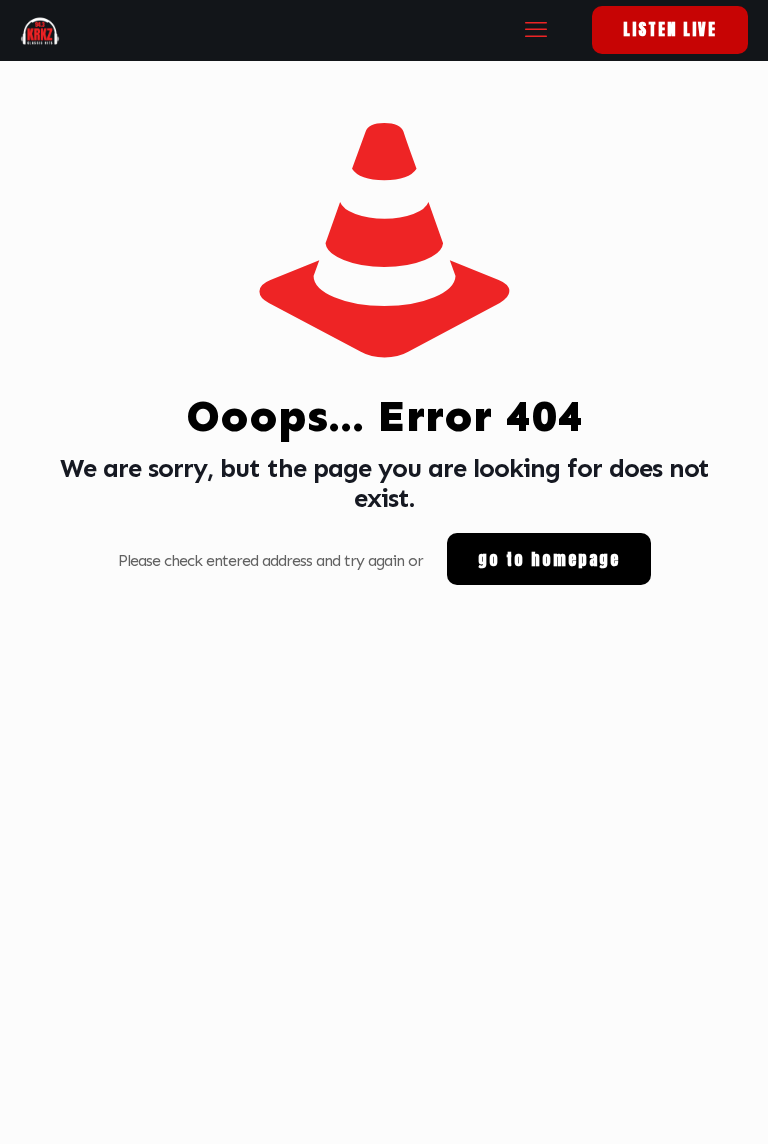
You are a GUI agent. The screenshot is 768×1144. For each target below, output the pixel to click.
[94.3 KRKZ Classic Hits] (40, 30)
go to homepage (549, 559)
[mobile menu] (535, 30)
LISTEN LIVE (670, 29)
